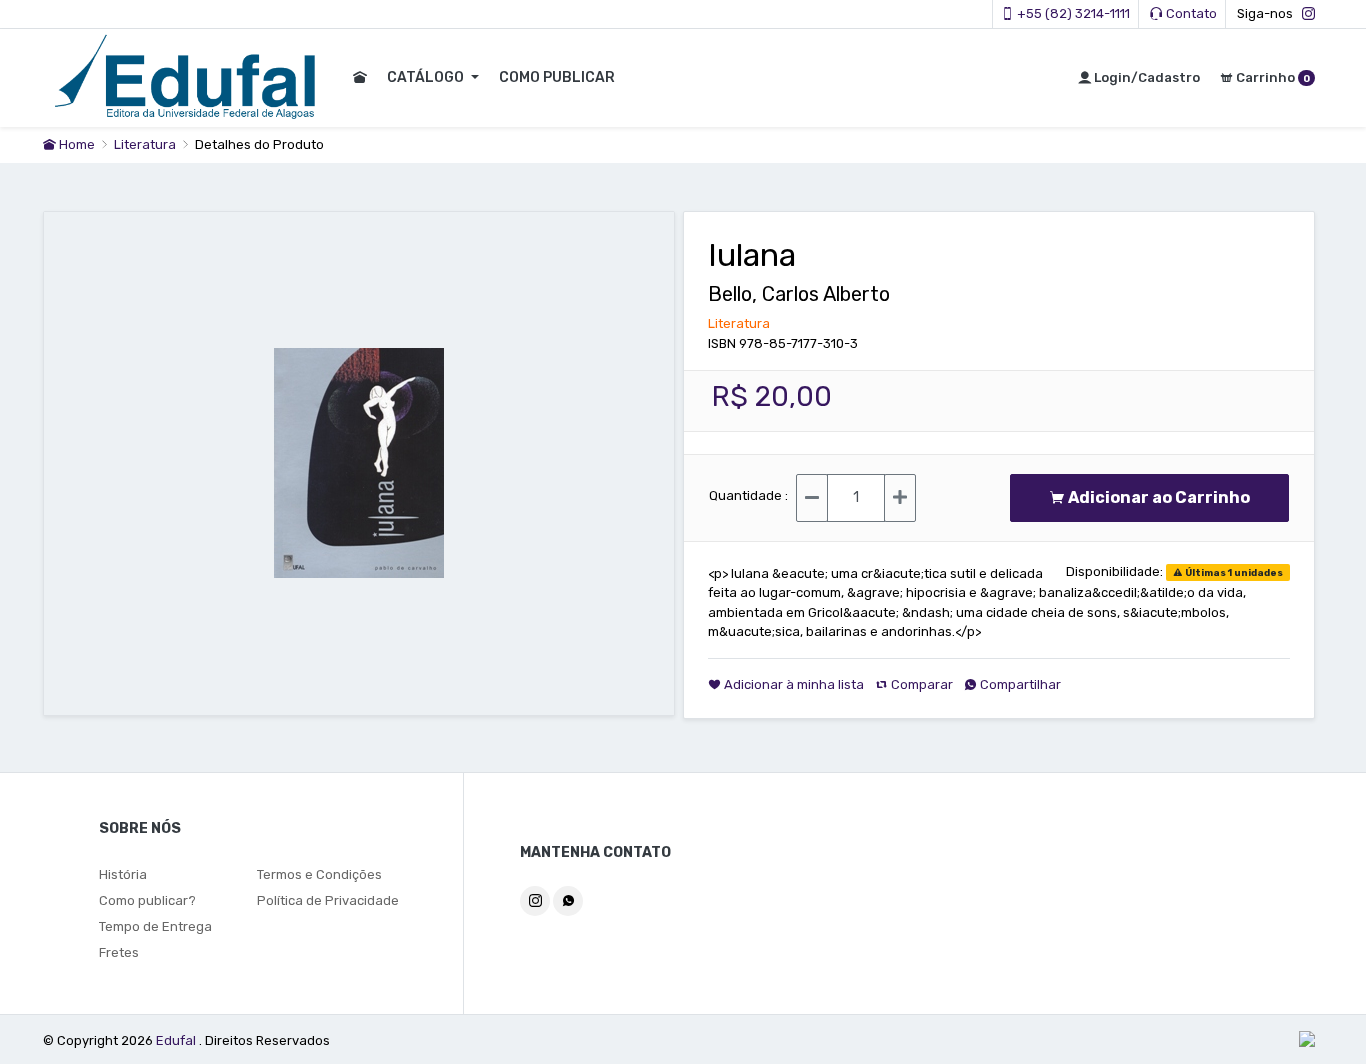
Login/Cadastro (1145, 77)
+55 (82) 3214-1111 (1072, 13)
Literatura (146, 144)
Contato (1190, 13)
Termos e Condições (319, 874)
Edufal (177, 1040)
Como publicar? (147, 900)
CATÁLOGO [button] (427, 77)
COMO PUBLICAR (557, 77)
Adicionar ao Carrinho (1163, 497)
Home (75, 144)
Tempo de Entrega (155, 926)
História (123, 874)
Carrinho (1271, 77)
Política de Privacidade (328, 900)
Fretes (119, 952)
